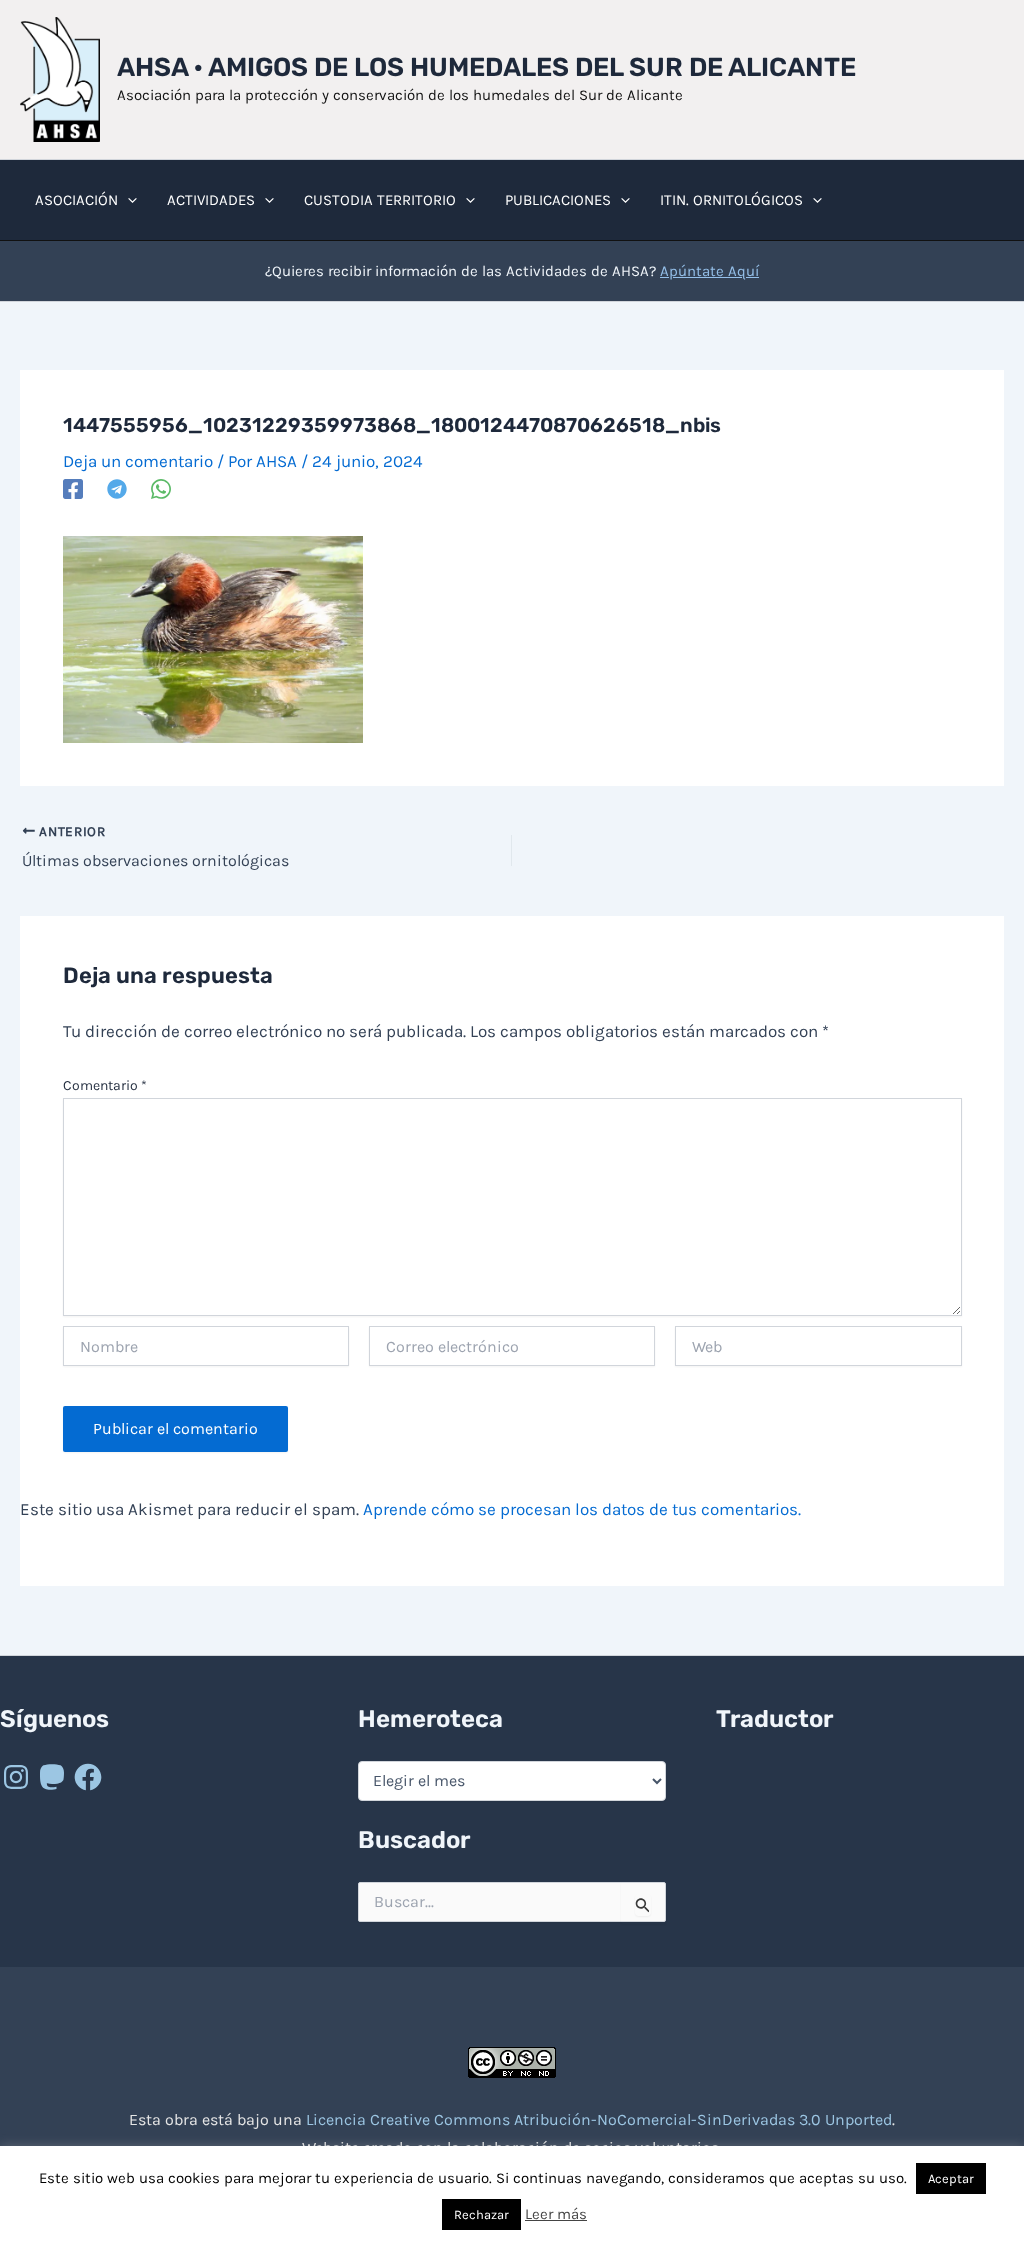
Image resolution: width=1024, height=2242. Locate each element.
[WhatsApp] (161, 489)
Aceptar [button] (951, 2178)
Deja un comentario (138, 461)
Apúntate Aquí (709, 271)
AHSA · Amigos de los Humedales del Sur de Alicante (486, 67)
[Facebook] (73, 489)
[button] (127, 200)
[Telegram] (117, 489)
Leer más (556, 2214)
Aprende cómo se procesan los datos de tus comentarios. (582, 1509)
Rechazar (481, 2214)
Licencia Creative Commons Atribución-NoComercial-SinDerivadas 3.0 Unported (599, 2119)
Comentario (105, 1085)
